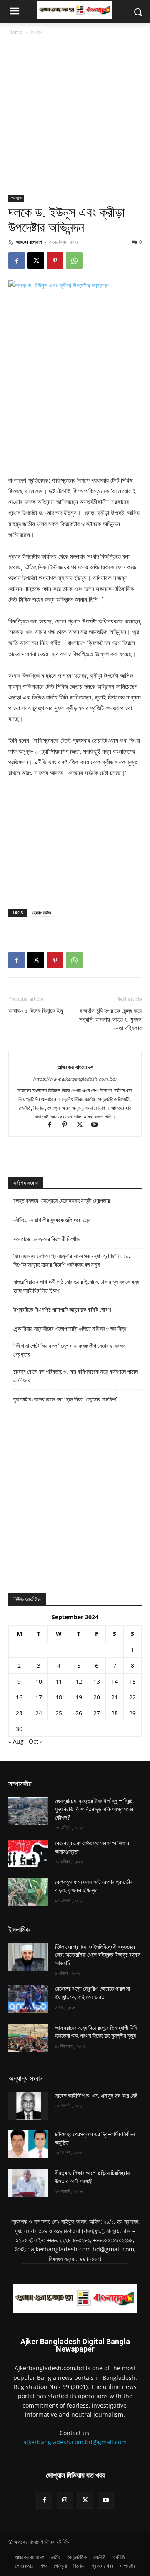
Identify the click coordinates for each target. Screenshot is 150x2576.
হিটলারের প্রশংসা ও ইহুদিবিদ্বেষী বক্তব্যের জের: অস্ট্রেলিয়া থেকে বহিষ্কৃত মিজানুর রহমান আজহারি (98, 1955)
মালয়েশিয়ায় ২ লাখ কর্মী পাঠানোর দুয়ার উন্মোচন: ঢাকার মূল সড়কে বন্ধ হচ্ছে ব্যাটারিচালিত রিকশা (76, 1286)
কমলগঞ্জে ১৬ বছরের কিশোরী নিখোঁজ (46, 1239)
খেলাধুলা (37, 32)
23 (19, 1713)
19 (79, 1697)
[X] (36, 261)
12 (79, 1681)
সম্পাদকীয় (20, 1784)
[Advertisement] (75, 116)
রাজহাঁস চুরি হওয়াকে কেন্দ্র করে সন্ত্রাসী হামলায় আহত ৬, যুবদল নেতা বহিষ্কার (110, 1020)
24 (39, 1713)
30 (19, 1729)
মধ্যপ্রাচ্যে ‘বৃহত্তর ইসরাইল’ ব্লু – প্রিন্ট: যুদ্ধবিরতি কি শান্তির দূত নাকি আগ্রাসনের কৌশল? (95, 1809)
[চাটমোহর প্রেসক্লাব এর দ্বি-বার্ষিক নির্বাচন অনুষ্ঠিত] (28, 2144)
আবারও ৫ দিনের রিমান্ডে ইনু (36, 1011)
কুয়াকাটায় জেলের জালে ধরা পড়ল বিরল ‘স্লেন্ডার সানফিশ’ (65, 1399)
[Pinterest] (55, 261)
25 (59, 1713)
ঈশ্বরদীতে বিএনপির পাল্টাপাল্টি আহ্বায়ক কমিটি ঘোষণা (62, 1310)
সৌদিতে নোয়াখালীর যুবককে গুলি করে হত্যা (52, 1220)
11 (59, 1681)
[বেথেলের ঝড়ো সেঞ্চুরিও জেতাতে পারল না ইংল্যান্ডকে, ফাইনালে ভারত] (28, 1999)
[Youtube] (98, 1125)
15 (132, 1681)
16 (19, 1697)
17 (39, 1697)
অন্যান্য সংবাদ (26, 2078)
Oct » (36, 1741)
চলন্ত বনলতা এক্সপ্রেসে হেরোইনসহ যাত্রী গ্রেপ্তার (62, 1201)
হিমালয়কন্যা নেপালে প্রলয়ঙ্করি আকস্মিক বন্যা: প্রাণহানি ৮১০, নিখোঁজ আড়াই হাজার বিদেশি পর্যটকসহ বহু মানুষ (72, 1260)
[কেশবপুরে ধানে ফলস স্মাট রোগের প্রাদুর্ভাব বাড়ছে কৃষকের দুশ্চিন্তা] (28, 1892)
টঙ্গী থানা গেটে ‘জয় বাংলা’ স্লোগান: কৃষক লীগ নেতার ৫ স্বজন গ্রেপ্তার (69, 1350)
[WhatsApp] (74, 261)
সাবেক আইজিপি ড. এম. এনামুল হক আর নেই (96, 2096)
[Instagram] (65, 2500)
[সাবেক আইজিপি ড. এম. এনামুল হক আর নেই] (28, 2106)
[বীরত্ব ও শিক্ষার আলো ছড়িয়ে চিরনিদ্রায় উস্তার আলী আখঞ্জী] (28, 2183)
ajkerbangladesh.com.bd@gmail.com (75, 2442)
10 (39, 1681)
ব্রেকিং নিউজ (42, 912)
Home (15, 32)
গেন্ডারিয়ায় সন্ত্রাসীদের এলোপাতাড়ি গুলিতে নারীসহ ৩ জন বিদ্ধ (70, 1329)
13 (97, 1681)
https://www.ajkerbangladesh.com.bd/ (75, 1079)
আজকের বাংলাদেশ (29, 242)
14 (115, 1681)
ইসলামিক (19, 1930)
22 (132, 1697)
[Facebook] (17, 261)
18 (59, 1697)
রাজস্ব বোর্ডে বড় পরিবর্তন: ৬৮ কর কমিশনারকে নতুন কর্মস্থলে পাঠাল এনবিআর (76, 1376)
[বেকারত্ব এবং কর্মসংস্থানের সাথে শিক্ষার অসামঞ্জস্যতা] (28, 1853)
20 (97, 1697)
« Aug (16, 1741)
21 (115, 1697)
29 (132, 1713)
